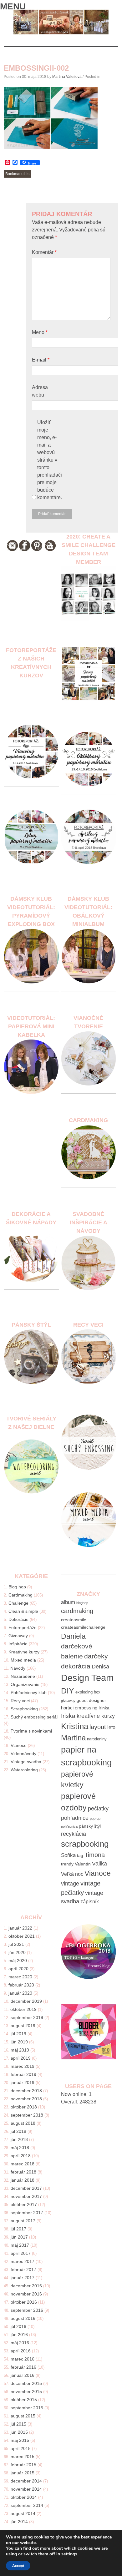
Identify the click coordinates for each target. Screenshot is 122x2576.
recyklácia (74, 1834)
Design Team (87, 1678)
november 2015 (26, 2391)
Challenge (18, 1603)
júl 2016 (18, 2326)
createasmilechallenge (83, 1627)
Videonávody (23, 1754)
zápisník (90, 1902)
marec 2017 (23, 2261)
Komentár (44, 252)
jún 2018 (19, 2139)
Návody (18, 1668)
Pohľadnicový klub (29, 1693)
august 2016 (23, 2318)
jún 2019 (19, 2042)
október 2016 (24, 2302)
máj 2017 (20, 2245)
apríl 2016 (21, 2351)
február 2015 (23, 2465)
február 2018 (23, 2172)
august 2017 (23, 2221)
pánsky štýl (90, 1826)
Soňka (68, 1855)
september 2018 (27, 2115)
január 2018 (23, 2180)
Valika (99, 1864)
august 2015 (23, 2416)
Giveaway (18, 1636)
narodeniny (97, 1739)
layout (98, 1727)
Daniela (73, 1636)
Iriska (68, 1716)
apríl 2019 (21, 2058)
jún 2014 (19, 2522)
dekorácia (76, 1666)
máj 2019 (20, 2050)
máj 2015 (20, 2440)
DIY (68, 1691)
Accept (18, 2566)
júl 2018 (18, 2131)
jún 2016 (19, 2335)
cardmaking (77, 1611)
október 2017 (24, 2204)
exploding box (88, 1692)
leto (111, 1727)
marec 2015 (23, 2457)
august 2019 (23, 2026)
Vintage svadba (26, 1762)
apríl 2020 (18, 1969)
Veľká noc (72, 1874)
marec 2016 (23, 2359)
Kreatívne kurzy (24, 1652)
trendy (67, 1864)
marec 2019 (23, 2066)
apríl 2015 (21, 2448)
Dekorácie (18, 1619)
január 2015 (23, 2473)
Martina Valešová (67, 77)
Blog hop (17, 1587)
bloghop (82, 1603)
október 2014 (24, 2497)
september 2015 (27, 2408)
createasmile (74, 1620)
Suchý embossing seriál (34, 1717)
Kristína (75, 1726)
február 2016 (23, 2367)
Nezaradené (23, 1676)
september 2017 (27, 2213)
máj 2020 (18, 1961)
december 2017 (26, 2188)
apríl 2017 (21, 2253)
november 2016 (26, 2294)
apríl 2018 (21, 2156)
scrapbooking (85, 1844)
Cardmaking (20, 1595)
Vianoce (19, 1745)
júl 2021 (16, 1944)
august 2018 (23, 2123)
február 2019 (23, 2074)
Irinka (104, 1708)
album (68, 1602)
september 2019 (27, 2017)
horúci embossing (79, 1708)
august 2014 (23, 2513)
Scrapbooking (24, 1709)
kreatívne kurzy (96, 1716)
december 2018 (26, 2091)
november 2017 (26, 2196)
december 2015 (26, 2383)
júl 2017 (18, 2229)
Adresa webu (40, 391)
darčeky (96, 1656)
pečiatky (98, 1809)
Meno (40, 332)
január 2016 (23, 2375)
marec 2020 (20, 1977)
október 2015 (24, 2400)
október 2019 (23, 2009)
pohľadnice (75, 1818)
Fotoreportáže (23, 1627)
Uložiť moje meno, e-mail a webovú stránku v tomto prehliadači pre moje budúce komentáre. (50, 460)
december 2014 (26, 2481)
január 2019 (23, 2083)
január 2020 (20, 1993)
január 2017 (23, 2278)
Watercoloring (24, 1770)
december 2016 (26, 2286)
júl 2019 (18, 2034)
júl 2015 (18, 2424)
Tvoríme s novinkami (31, 1731)
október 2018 (24, 2107)
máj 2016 (20, 2343)
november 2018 (26, 2099)
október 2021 (22, 1936)
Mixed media (23, 1660)
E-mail (41, 360)
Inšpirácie (18, 1644)
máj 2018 (20, 2148)
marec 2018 (23, 2164)
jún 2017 (19, 2237)
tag (80, 1856)
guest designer (91, 1700)
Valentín (83, 1864)
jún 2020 (17, 1952)
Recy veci (20, 1701)
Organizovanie (25, 1684)
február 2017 (23, 2270)
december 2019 (26, 2001)
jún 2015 (19, 2432)
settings (69, 2554)
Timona (95, 1855)
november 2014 (26, 2489)
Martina (73, 1738)
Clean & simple (23, 1611)
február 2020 (21, 1985)
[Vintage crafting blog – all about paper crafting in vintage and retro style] (61, 33)
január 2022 (20, 1928)
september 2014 (27, 2505)
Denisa (100, 1667)
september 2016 (27, 2310)
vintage (70, 1884)
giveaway (68, 1701)
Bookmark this (17, 174)
